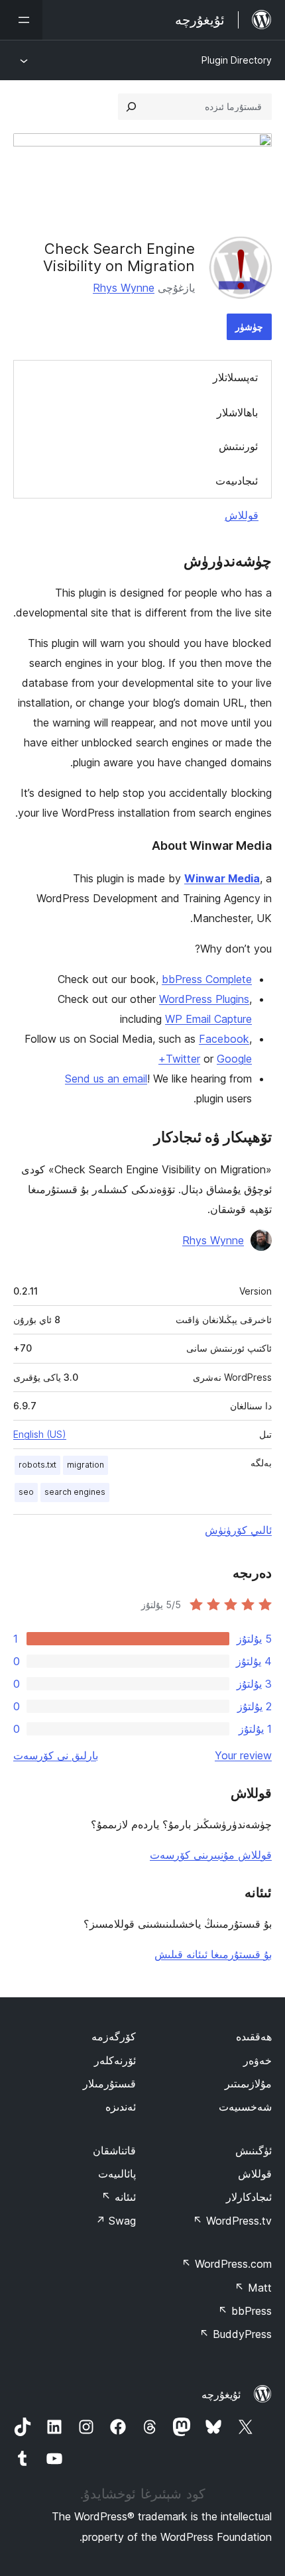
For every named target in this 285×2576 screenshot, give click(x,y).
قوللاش (242, 515)
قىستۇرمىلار (109, 2083)
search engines (75, 1492)
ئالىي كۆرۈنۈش (238, 1530)
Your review (243, 1755)
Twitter (183, 1059)
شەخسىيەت (245, 2107)
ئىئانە (119, 2197)
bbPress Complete (207, 979)
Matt (253, 2288)
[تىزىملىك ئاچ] (21, 20)
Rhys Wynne (124, 288)
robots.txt (37, 1465)
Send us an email (106, 1079)
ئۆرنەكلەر (115, 2060)
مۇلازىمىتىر (248, 2083)
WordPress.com (227, 2264)
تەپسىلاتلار (235, 377)
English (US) (40, 1434)
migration (85, 1465)
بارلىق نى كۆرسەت (56, 1755)
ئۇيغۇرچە (221, 2394)
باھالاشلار (237, 412)
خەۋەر (257, 2060)
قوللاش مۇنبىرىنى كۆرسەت (211, 1855)
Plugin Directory (237, 60)
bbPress (245, 2311)
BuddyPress (236, 2334)
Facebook (224, 1039)
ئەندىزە (121, 2107)
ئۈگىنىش (254, 2150)
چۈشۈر (249, 326)
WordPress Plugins (204, 999)
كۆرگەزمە (114, 2036)
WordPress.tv (232, 2221)
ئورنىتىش (238, 446)
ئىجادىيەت (237, 481)
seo (26, 1492)
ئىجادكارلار (249, 2197)
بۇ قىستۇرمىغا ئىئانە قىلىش (213, 1954)
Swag (116, 2221)
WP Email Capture (208, 1019)
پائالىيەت (117, 2174)
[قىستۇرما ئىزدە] (131, 107)
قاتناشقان (114, 2150)
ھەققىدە (254, 2036)
